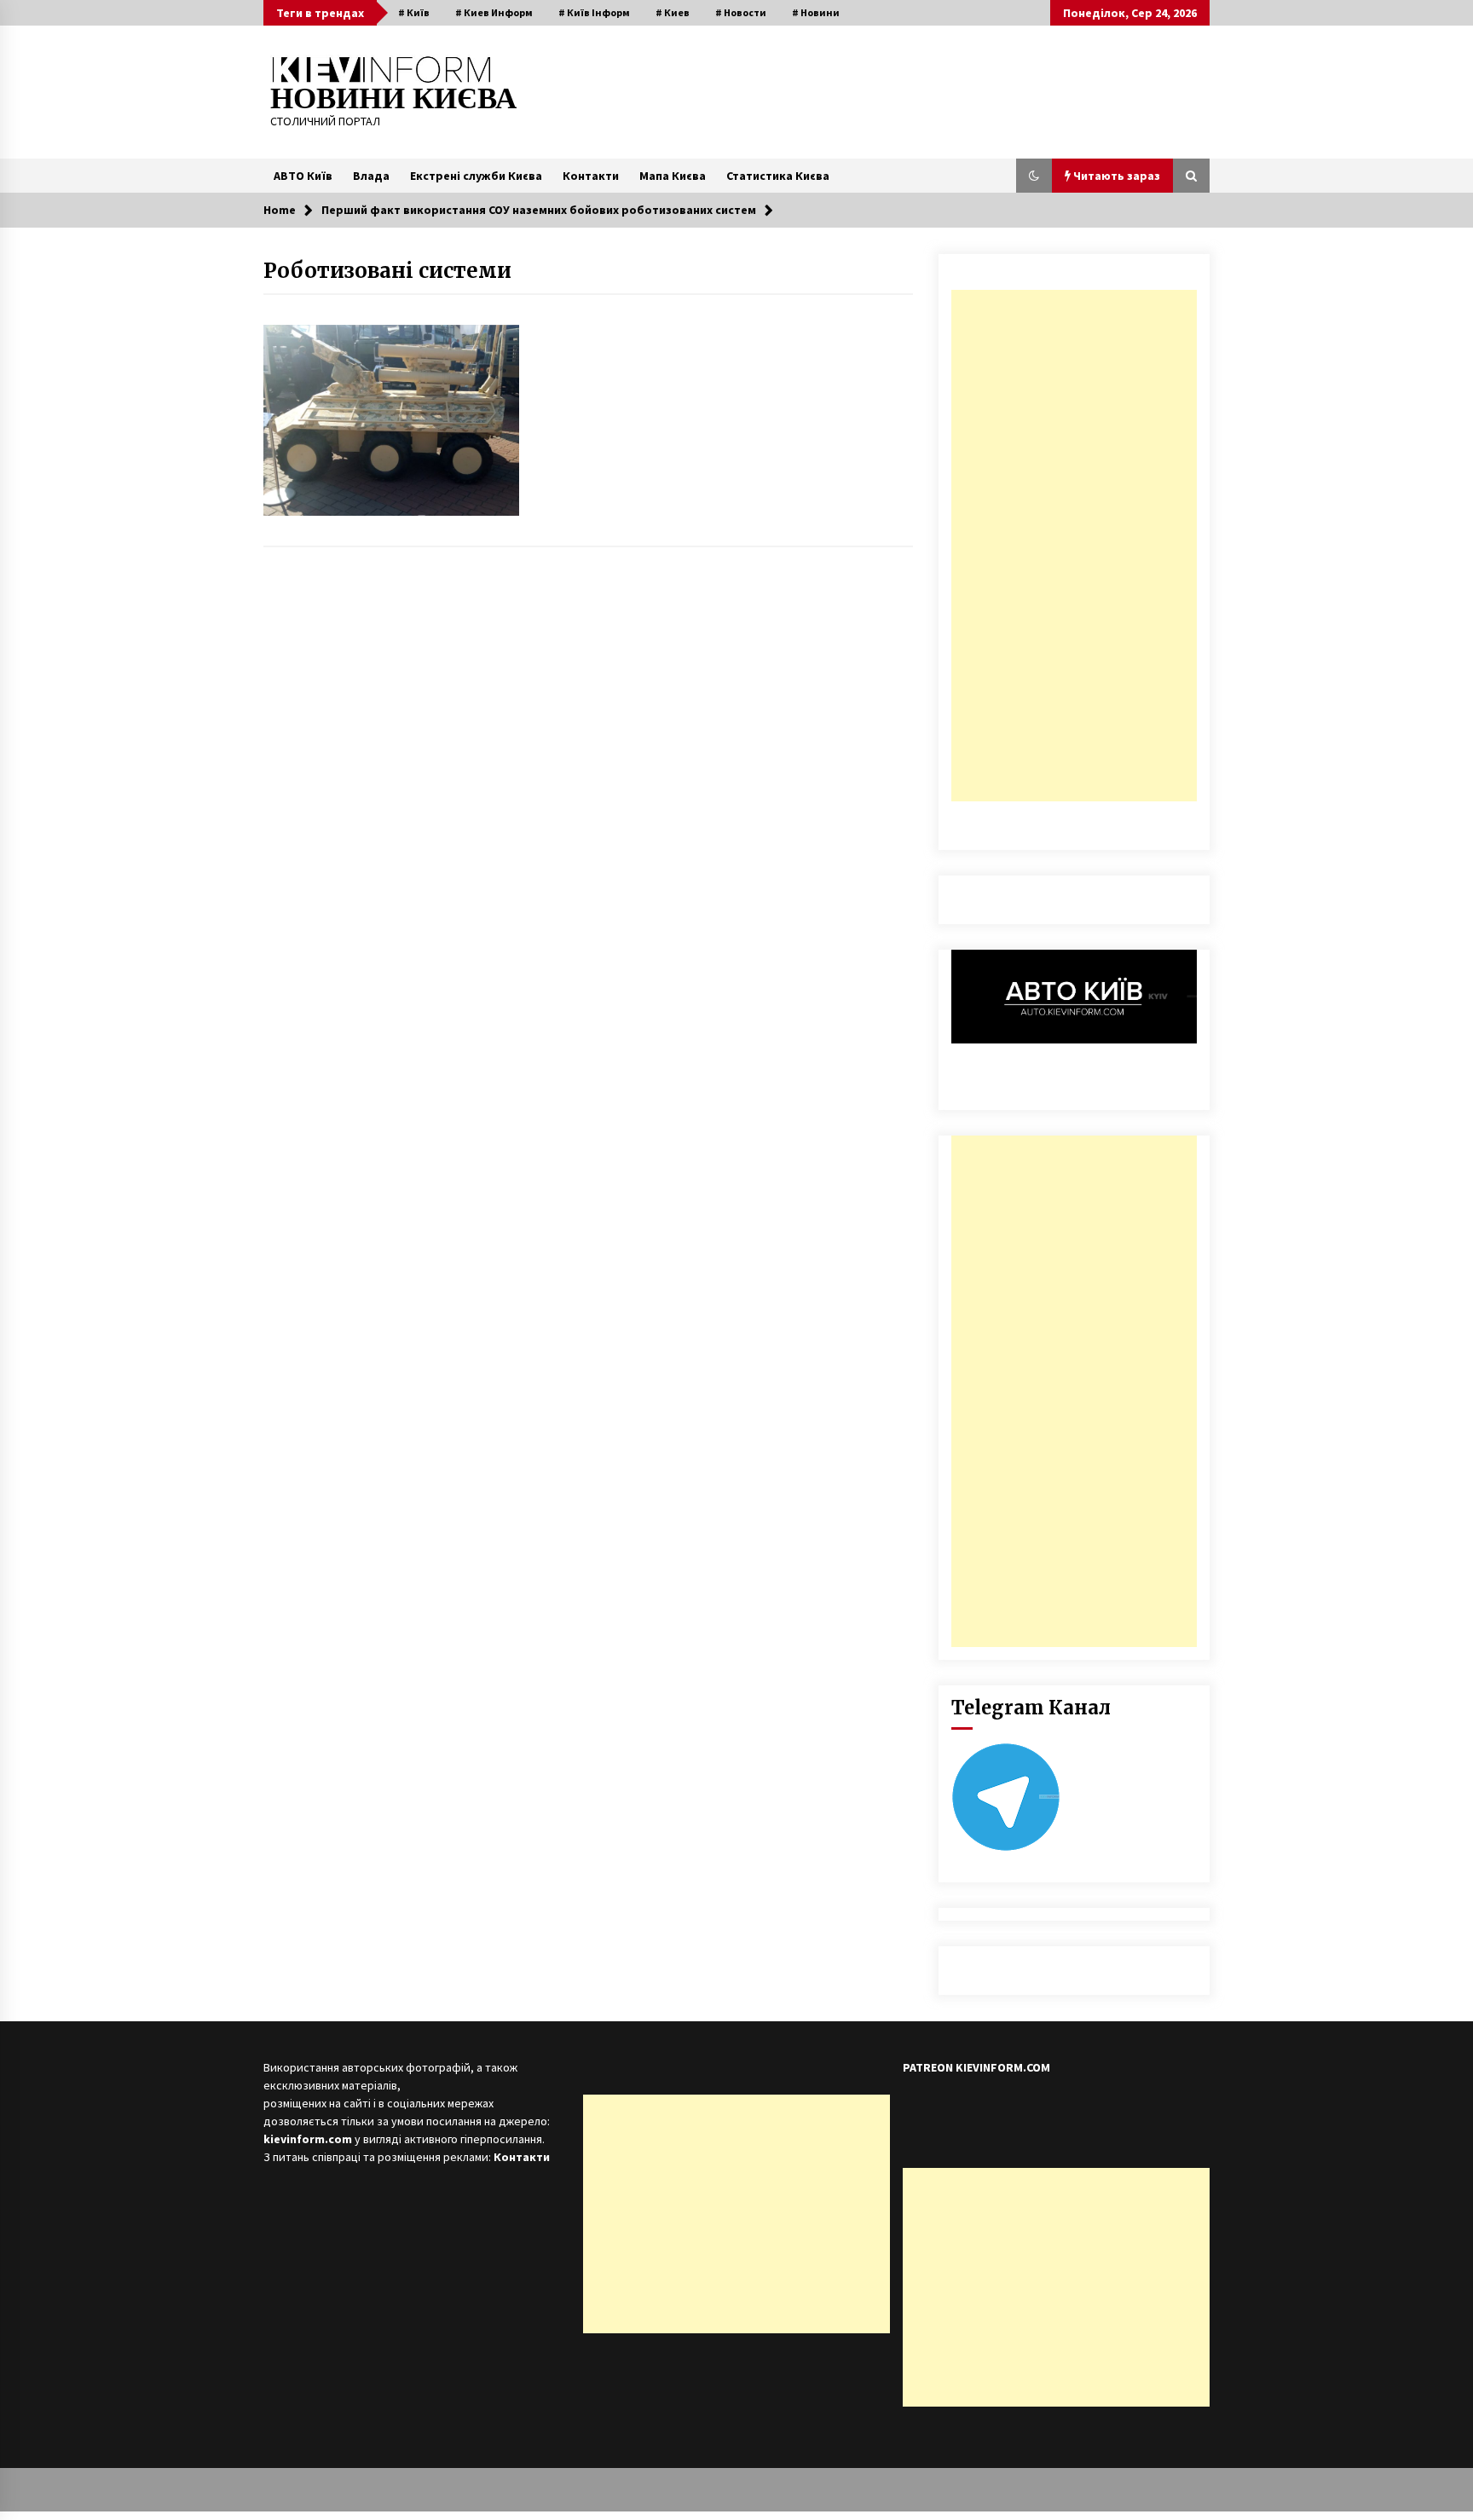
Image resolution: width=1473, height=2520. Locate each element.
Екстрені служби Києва (476, 176)
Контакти (591, 176)
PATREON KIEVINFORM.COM (976, 2067)
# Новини (816, 12)
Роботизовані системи (387, 271)
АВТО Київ (303, 176)
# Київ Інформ (594, 12)
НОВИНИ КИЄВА (393, 98)
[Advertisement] (1074, 546)
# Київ (414, 12)
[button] (1034, 176)
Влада (371, 176)
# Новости (741, 12)
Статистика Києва (778, 176)
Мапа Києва (673, 176)
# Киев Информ (494, 12)
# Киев (673, 12)
